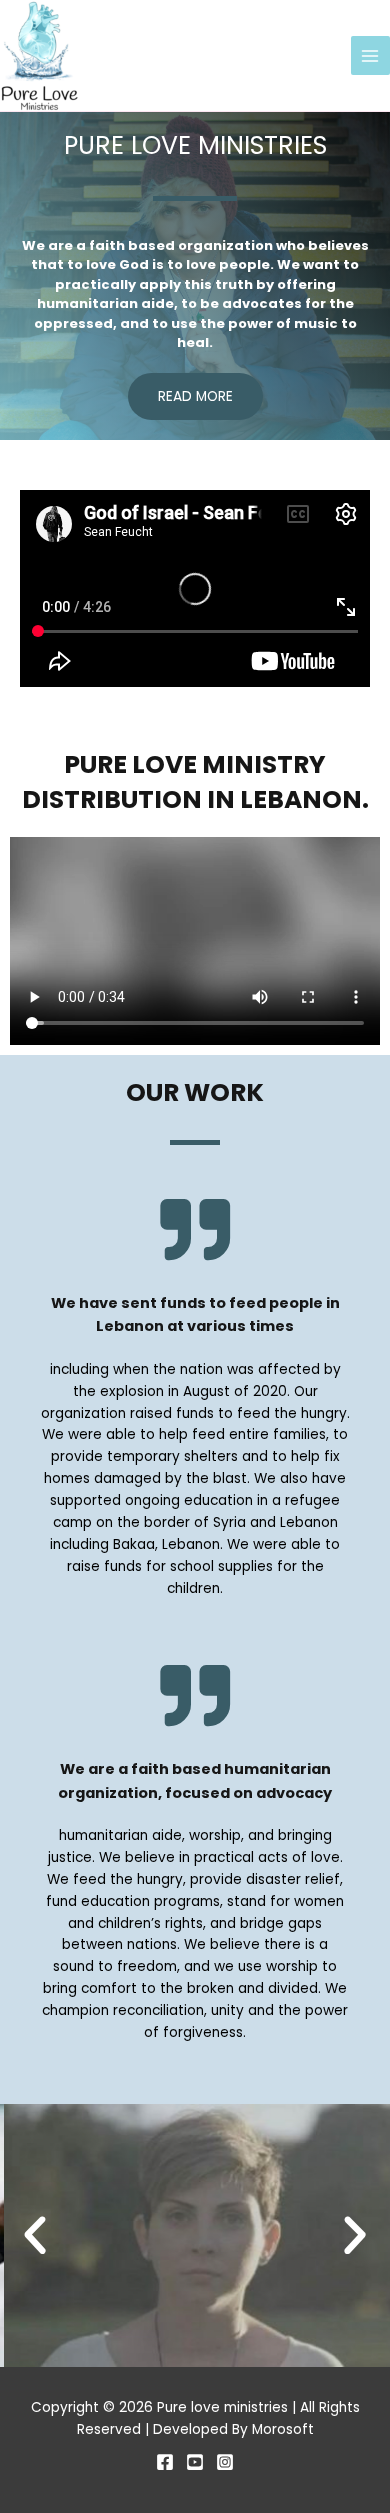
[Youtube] (195, 2462)
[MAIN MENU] (370, 55)
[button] (35, 2236)
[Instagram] (225, 2462)
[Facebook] (165, 2462)
